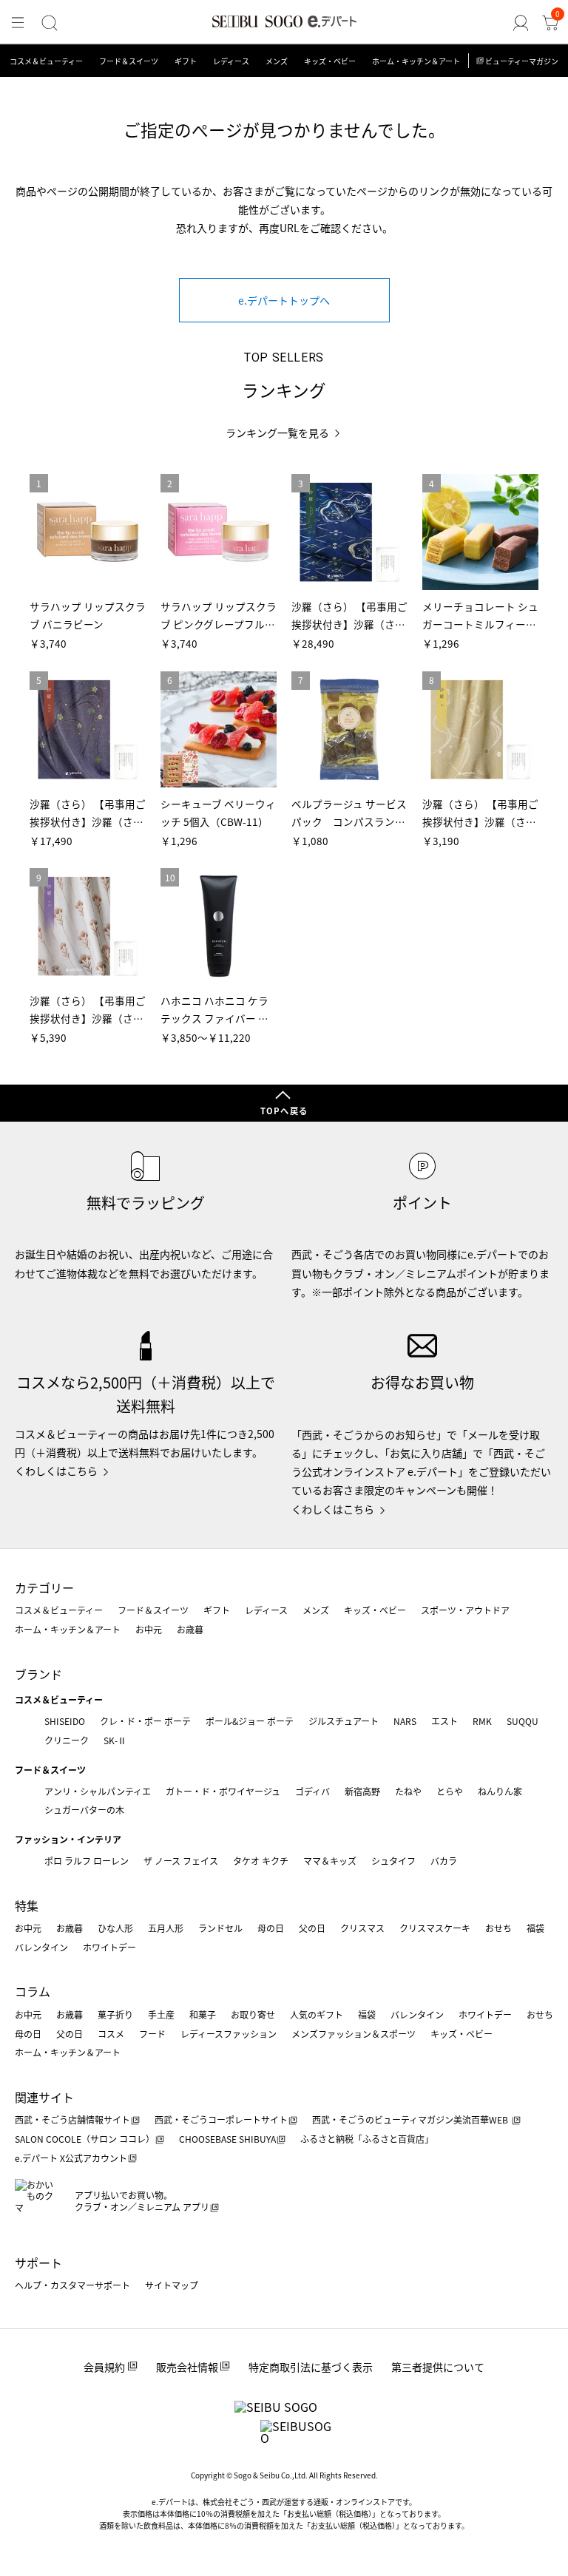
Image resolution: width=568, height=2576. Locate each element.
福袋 (535, 1928)
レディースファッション (229, 2034)
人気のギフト (317, 2014)
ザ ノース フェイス (181, 1861)
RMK (482, 1721)
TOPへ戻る (284, 1111)
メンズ (277, 61)
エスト (444, 1721)
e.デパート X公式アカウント (71, 2158)
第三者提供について (438, 2367)
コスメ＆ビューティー (46, 61)
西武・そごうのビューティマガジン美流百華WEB (411, 2119)
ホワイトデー (109, 1947)
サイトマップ (172, 2285)
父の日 (312, 1928)
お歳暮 (190, 1629)
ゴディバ (312, 1791)
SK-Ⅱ (115, 1740)
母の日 (271, 1928)
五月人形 (166, 1928)
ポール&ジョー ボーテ (250, 1721)
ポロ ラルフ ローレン (87, 1861)
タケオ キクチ (261, 1861)
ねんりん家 (500, 1791)
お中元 (149, 1629)
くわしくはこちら (56, 1471)
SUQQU (523, 1721)
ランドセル (220, 1928)
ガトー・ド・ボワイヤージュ (223, 1791)
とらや (450, 1791)
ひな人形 (115, 1928)
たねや (408, 1791)
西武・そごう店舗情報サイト (72, 2119)
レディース (231, 61)
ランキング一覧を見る (277, 433)
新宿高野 (362, 1791)
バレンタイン (41, 1947)
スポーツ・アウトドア (465, 1610)
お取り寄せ (253, 2014)
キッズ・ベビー (330, 61)
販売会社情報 (187, 2367)
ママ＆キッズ (330, 1861)
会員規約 (104, 2367)
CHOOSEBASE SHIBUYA (227, 2139)
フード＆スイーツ (129, 61)
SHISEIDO (65, 1721)
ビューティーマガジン (522, 61)
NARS (405, 1721)
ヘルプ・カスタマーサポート (72, 2285)
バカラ (444, 1861)
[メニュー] (18, 23)
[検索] (50, 23)
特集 (27, 1905)
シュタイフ (393, 1861)
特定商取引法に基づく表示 (311, 2367)
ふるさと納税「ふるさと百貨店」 (367, 2139)
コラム (33, 1991)
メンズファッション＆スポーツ (354, 2034)
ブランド (38, 1674)
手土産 (161, 2014)
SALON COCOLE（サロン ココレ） (85, 2139)
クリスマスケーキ (435, 1928)
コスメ (111, 2034)
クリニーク (67, 1740)
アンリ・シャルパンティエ (98, 1791)
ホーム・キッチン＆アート (416, 61)
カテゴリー (44, 1587)
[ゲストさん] (521, 23)
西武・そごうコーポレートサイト (221, 2119)
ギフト (186, 61)
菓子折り (115, 2014)
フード (152, 2034)
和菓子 (203, 2014)
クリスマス (362, 1928)
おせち (498, 1928)
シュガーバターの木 (84, 1810)
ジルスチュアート (344, 1721)
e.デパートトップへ (284, 300)
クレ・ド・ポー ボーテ (145, 1721)
